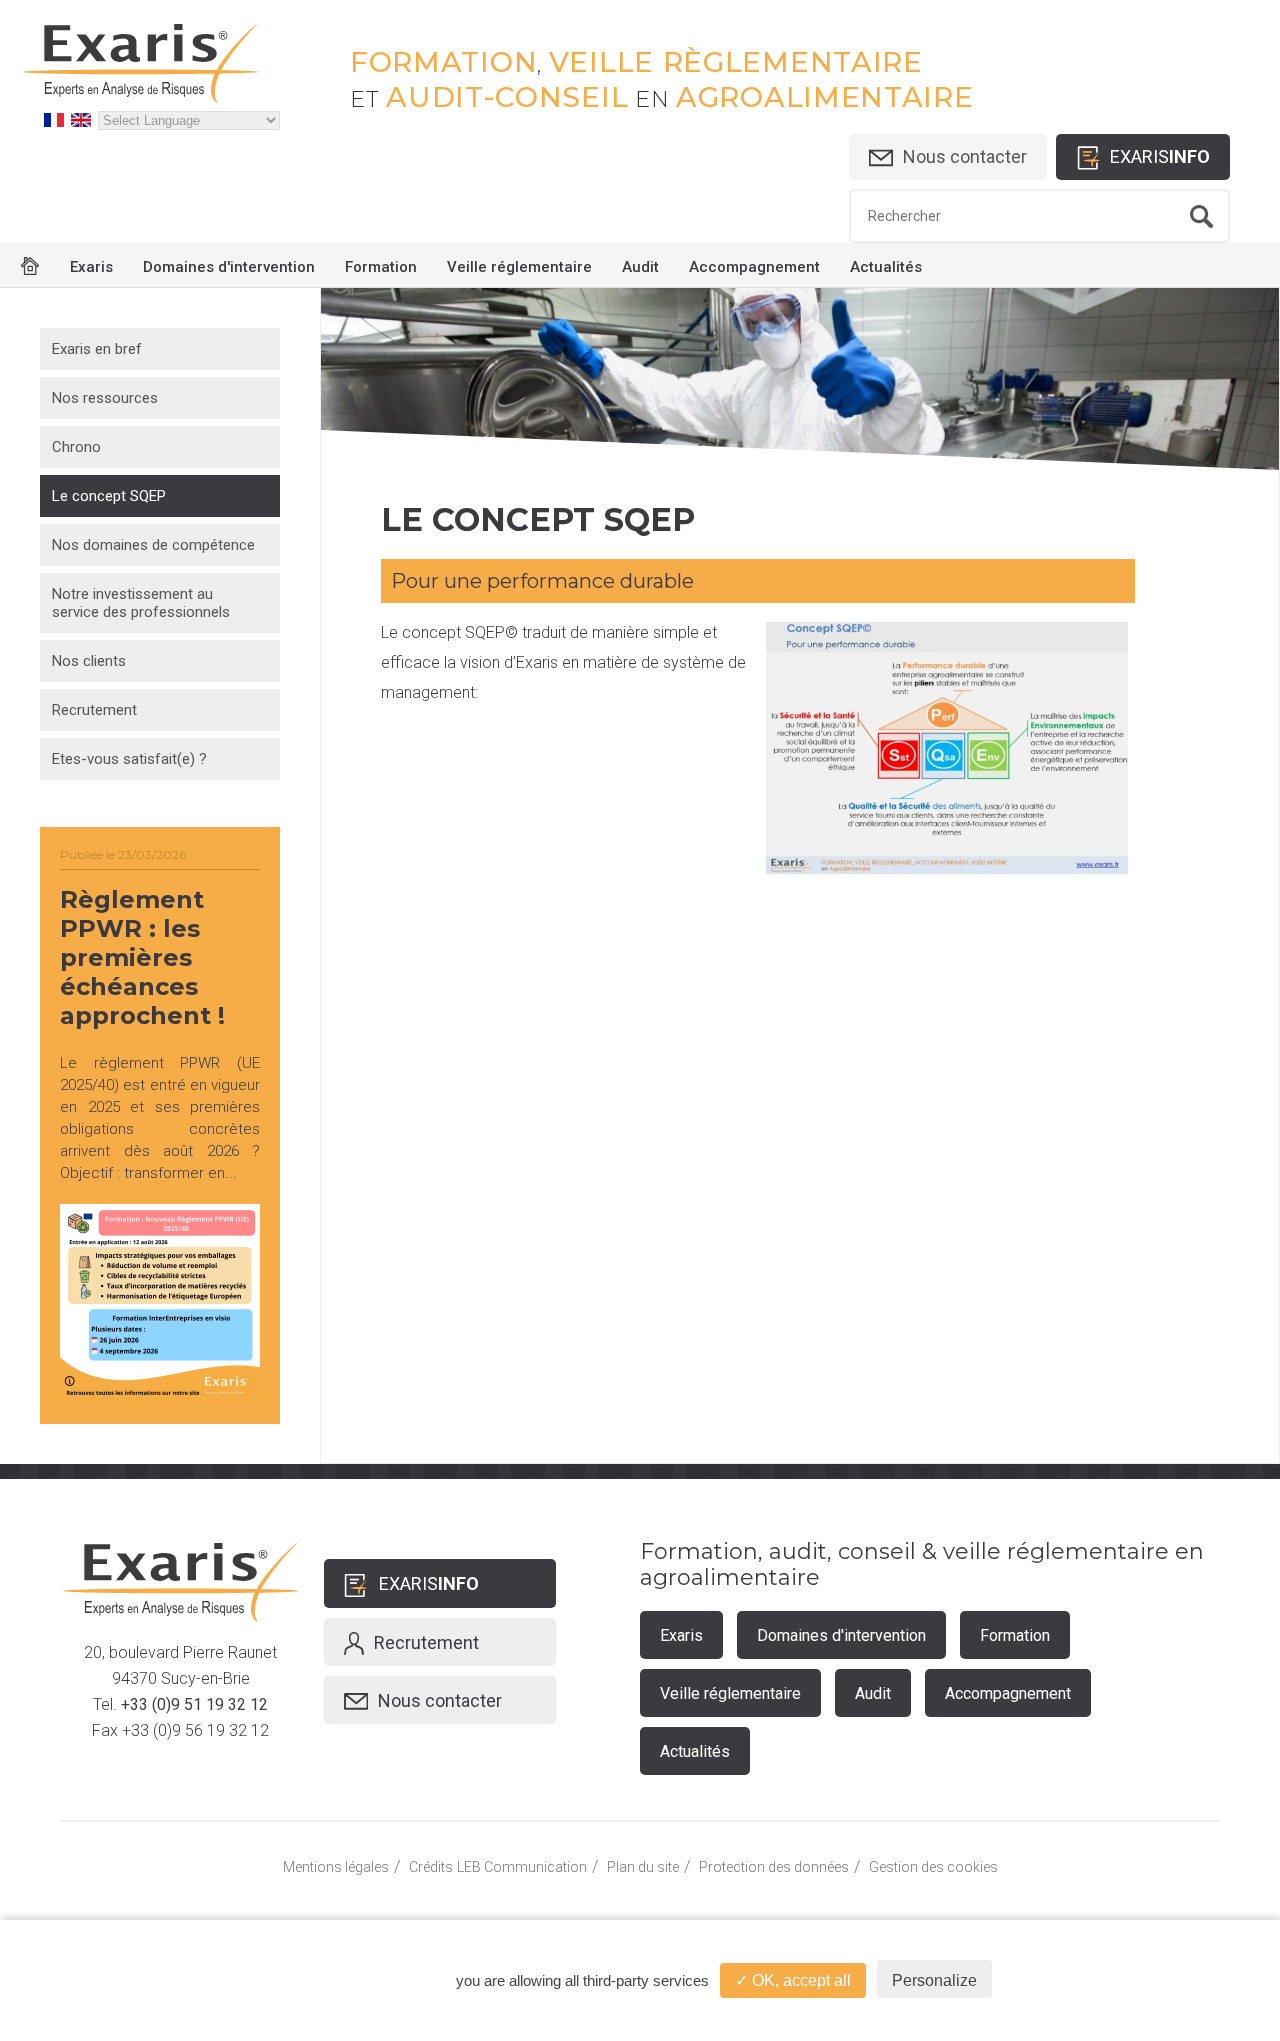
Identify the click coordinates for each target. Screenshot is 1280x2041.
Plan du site (643, 1867)
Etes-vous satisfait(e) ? (129, 759)
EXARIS (1160, 156)
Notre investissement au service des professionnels (141, 603)
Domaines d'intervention (229, 267)
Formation (381, 267)
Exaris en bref (97, 349)
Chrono (76, 447)
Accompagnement (754, 267)
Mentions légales (336, 1867)
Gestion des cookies (933, 1867)
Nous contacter (965, 156)
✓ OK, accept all (793, 1980)
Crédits (431, 1867)
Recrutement (94, 710)
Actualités (886, 267)
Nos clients (89, 661)
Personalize (934, 1980)
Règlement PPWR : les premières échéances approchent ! (142, 957)
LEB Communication (522, 1867)
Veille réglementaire (519, 267)
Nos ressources (105, 398)
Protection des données (774, 1867)
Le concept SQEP (109, 496)
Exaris (91, 267)
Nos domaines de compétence (153, 545)
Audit (640, 267)
